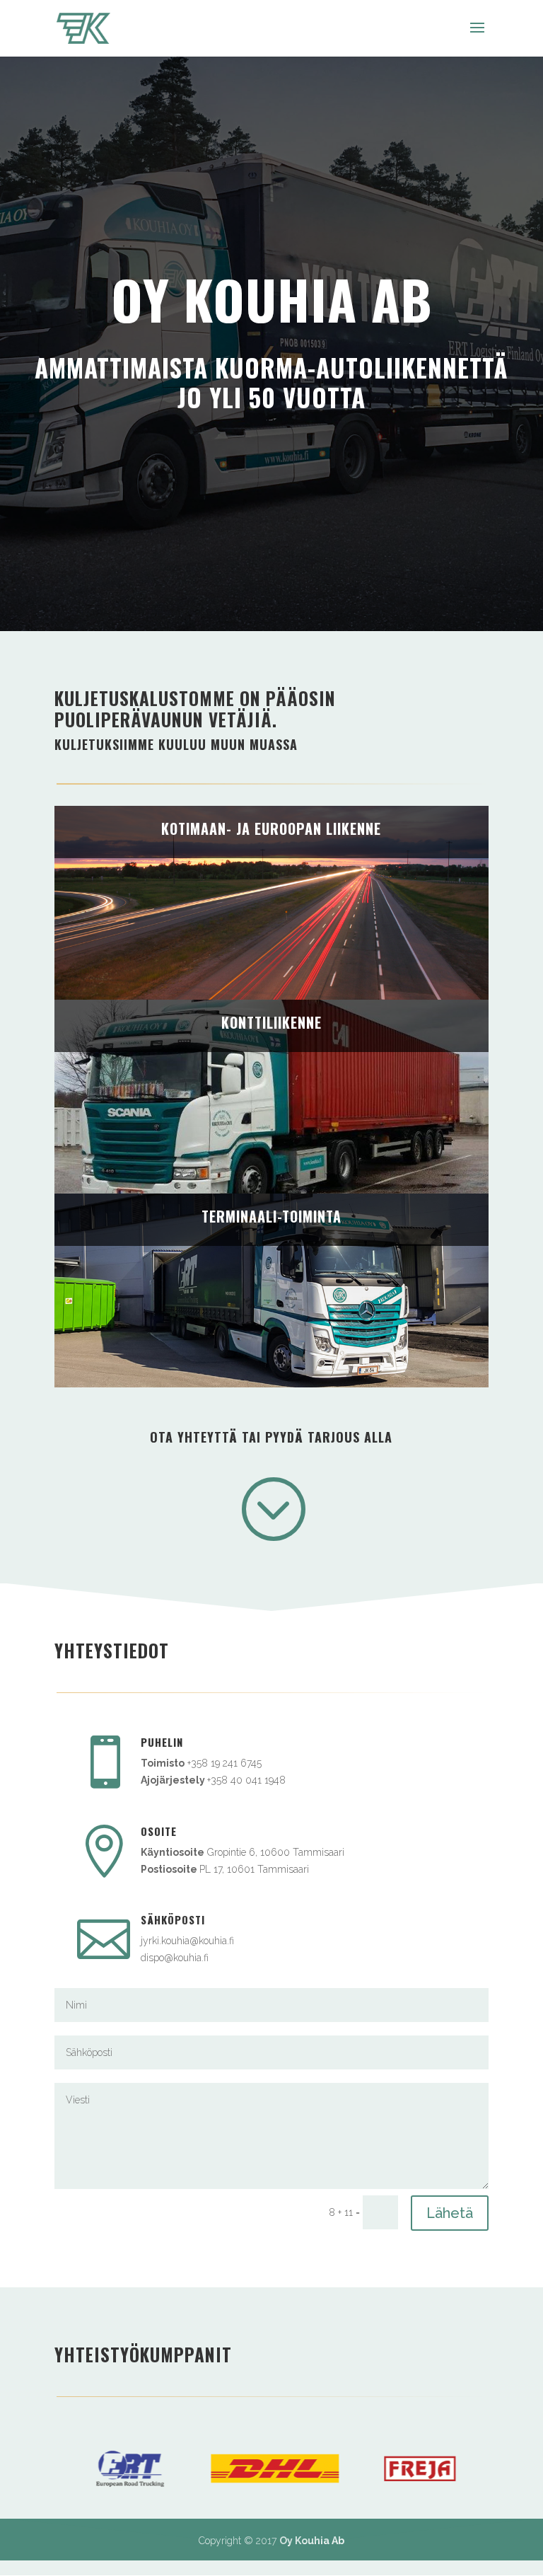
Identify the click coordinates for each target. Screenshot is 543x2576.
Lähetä (450, 2213)
